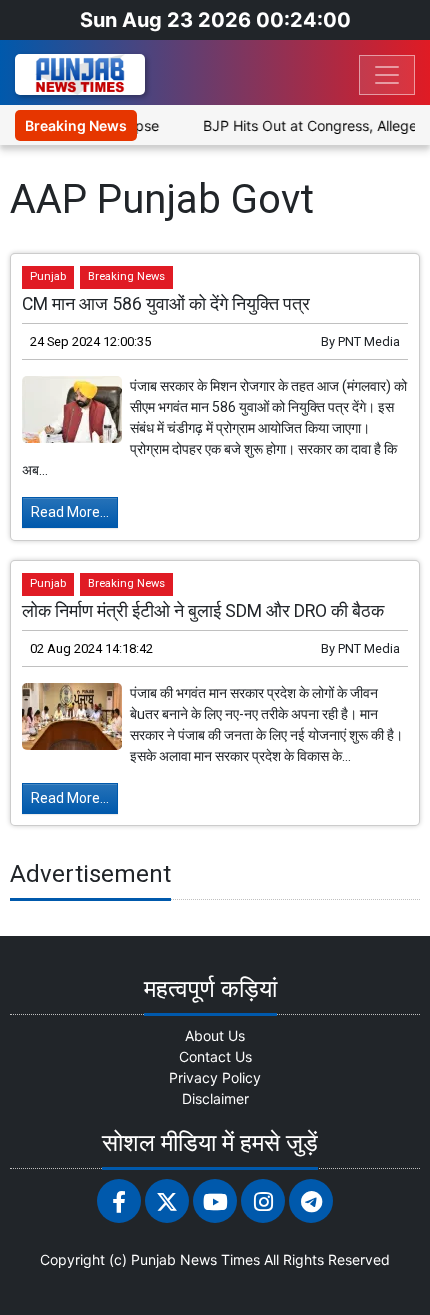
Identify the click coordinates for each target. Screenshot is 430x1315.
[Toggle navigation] (387, 75)
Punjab (48, 276)
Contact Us (215, 1056)
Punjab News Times (195, 1259)
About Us (215, 1035)
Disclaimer (215, 1098)
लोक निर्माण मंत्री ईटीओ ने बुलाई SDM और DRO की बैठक (203, 611)
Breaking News (126, 276)
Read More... (70, 512)
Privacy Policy (215, 1077)
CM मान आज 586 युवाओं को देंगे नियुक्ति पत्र (166, 304)
